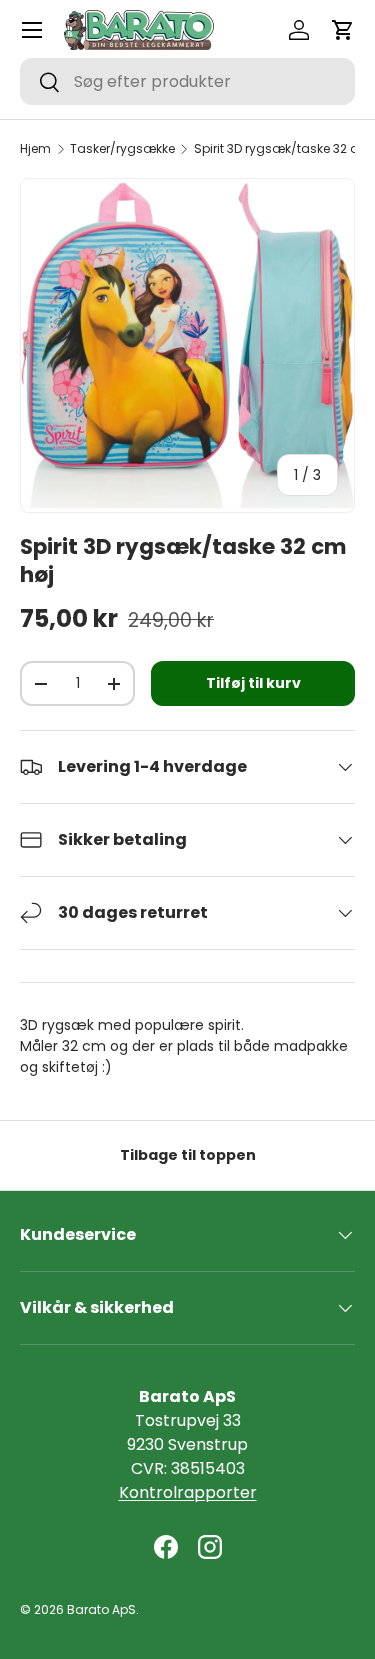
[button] (343, 30)
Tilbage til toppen (188, 1155)
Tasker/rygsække (122, 149)
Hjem (35, 149)
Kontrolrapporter (188, 1492)
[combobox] (187, 81)
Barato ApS (101, 1609)
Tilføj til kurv (253, 683)
